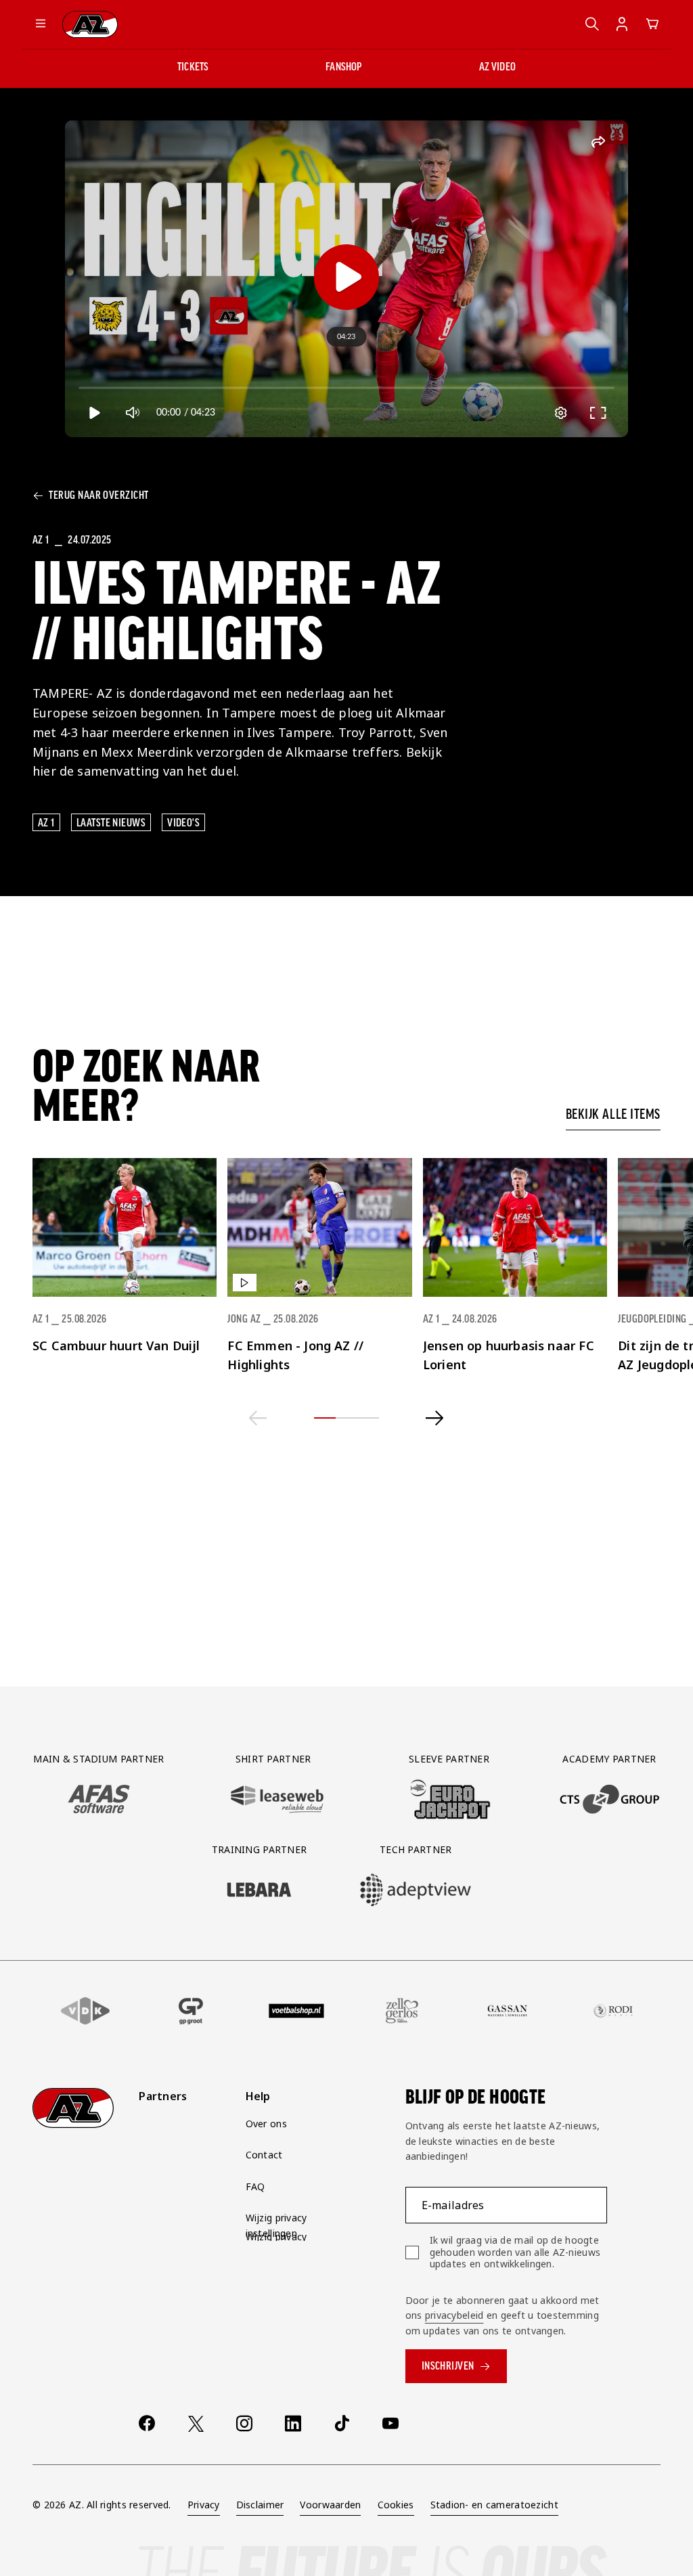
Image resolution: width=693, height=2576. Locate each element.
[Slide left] (258, 1418)
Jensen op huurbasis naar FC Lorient (509, 1355)
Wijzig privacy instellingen (276, 2225)
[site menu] (41, 24)
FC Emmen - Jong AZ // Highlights (295, 1355)
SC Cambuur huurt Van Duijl (116, 1346)
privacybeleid (454, 2315)
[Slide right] (435, 1418)
